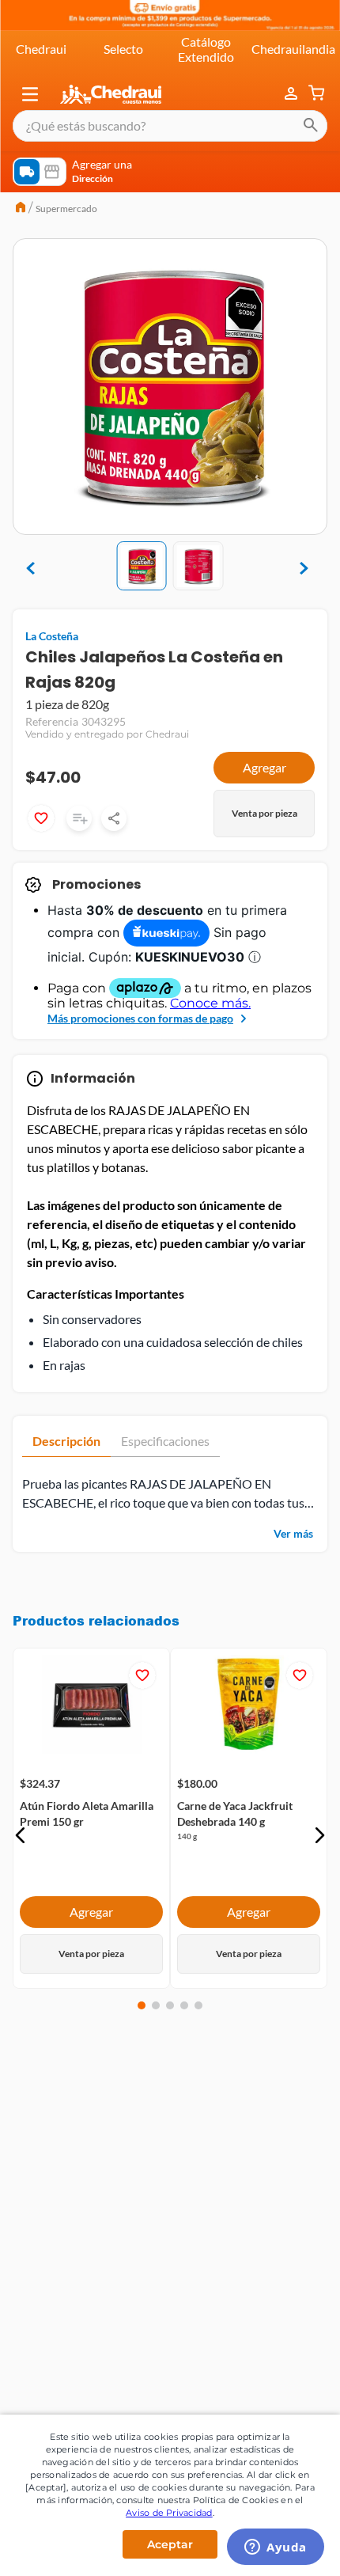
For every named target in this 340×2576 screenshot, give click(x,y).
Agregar (264, 767)
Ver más (293, 1533)
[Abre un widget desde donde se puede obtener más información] (276, 2548)
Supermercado (66, 209)
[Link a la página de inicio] (21, 209)
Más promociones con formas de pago (140, 1018)
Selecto (123, 49)
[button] (30, 94)
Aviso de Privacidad (169, 2513)
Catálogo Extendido (206, 49)
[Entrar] (293, 94)
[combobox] (170, 126)
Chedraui (41, 49)
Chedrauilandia (293, 49)
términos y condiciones (189, 2168)
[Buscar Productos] (311, 126)
